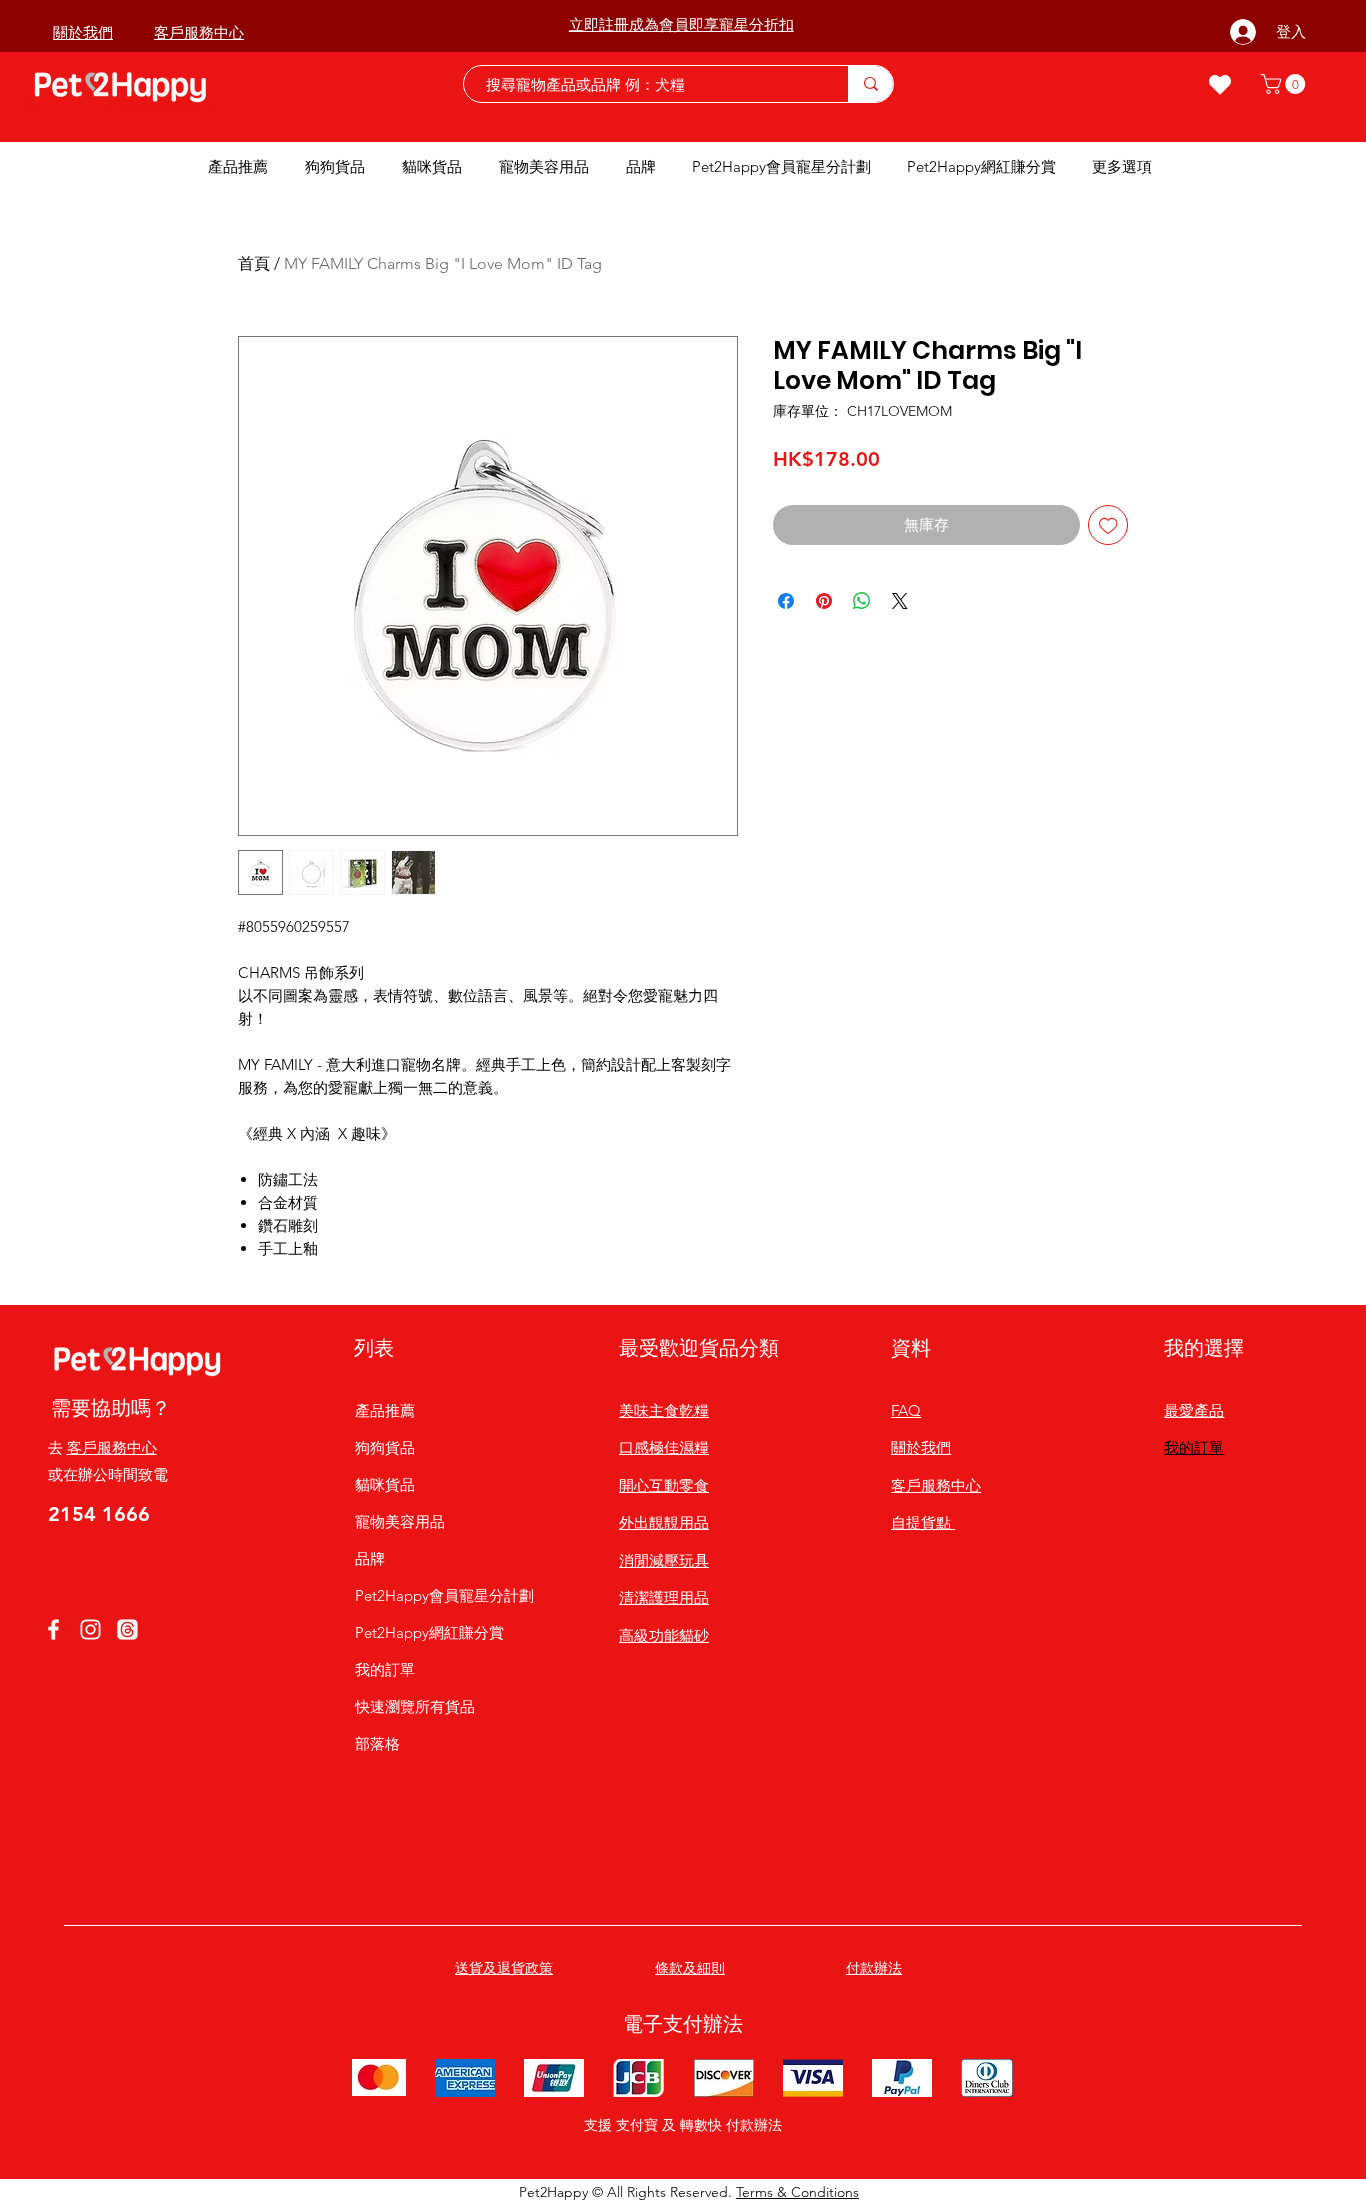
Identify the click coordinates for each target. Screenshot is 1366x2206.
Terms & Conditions (797, 2192)
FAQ (906, 1410)
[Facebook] (53, 1629)
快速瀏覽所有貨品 (415, 1706)
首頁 (254, 263)
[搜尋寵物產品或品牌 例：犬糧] (870, 84)
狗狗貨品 (385, 1447)
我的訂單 (385, 1669)
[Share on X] (900, 601)
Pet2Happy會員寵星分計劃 (430, 1595)
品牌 (370, 1558)
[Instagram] (90, 1629)
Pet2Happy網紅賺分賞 (429, 1632)
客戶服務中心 (112, 1447)
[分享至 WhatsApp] (862, 601)
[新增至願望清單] (1108, 525)
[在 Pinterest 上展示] (824, 601)
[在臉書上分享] (786, 601)
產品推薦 (385, 1410)
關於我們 (921, 1447)
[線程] (127, 1629)
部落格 (377, 1743)
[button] (1285, 84)
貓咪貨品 (385, 1484)
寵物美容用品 (400, 1521)
